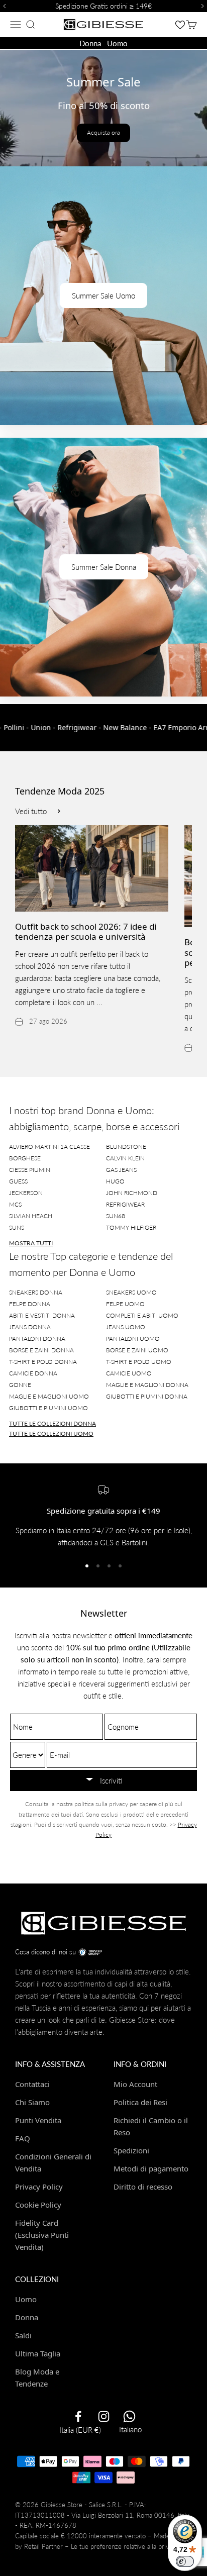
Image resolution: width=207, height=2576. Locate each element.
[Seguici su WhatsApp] (129, 2416)
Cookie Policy (38, 2205)
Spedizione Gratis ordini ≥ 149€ (103, 6)
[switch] (185, 2561)
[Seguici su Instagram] (104, 2416)
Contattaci (32, 2084)
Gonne (20, 1385)
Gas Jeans (121, 1170)
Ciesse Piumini (30, 1170)
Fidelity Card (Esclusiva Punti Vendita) (42, 2235)
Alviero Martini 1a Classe (49, 1147)
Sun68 (116, 1216)
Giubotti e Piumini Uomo (48, 1408)
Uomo (117, 43)
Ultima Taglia (38, 2353)
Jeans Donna (30, 1327)
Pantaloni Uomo (133, 1339)
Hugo (115, 1181)
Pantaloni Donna (37, 1339)
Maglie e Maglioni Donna (147, 1385)
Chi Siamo (32, 2102)
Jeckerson (26, 1193)
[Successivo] (204, 6)
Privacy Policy (39, 2187)
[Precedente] (3, 6)
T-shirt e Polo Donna (43, 1362)
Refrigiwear (125, 1204)
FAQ (23, 2138)
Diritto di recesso (143, 2187)
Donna (90, 43)
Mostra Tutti (31, 1243)
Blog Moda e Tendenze (37, 2377)
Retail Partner (43, 2546)
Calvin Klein (125, 1158)
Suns (17, 1227)
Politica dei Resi (140, 2102)
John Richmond (132, 1193)
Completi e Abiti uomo (142, 1315)
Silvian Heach (31, 1216)
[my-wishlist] (180, 24)
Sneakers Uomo (131, 1292)
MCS (15, 1204)
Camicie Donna (33, 1373)
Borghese (25, 1158)
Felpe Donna (30, 1304)
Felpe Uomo (125, 1304)
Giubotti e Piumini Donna (147, 1396)
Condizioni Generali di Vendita (53, 2162)
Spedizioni (131, 2150)
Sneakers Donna (36, 1292)
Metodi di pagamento (151, 2168)
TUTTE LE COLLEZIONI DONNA (53, 1423)
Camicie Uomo (129, 1373)
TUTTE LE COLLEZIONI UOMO (51, 1433)
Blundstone (126, 1147)
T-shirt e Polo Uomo (139, 1362)
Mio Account (135, 2084)
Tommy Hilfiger (131, 1227)
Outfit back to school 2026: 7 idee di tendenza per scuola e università (86, 931)
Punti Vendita (38, 2120)
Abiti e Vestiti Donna (42, 1315)
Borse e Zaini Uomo (137, 1350)
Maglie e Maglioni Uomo (49, 1396)
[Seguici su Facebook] (78, 2416)
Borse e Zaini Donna (41, 1350)
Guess (18, 1181)
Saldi (23, 2335)
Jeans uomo (126, 1327)
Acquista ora (103, 132)
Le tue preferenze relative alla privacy (125, 2546)
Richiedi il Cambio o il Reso (151, 2126)
